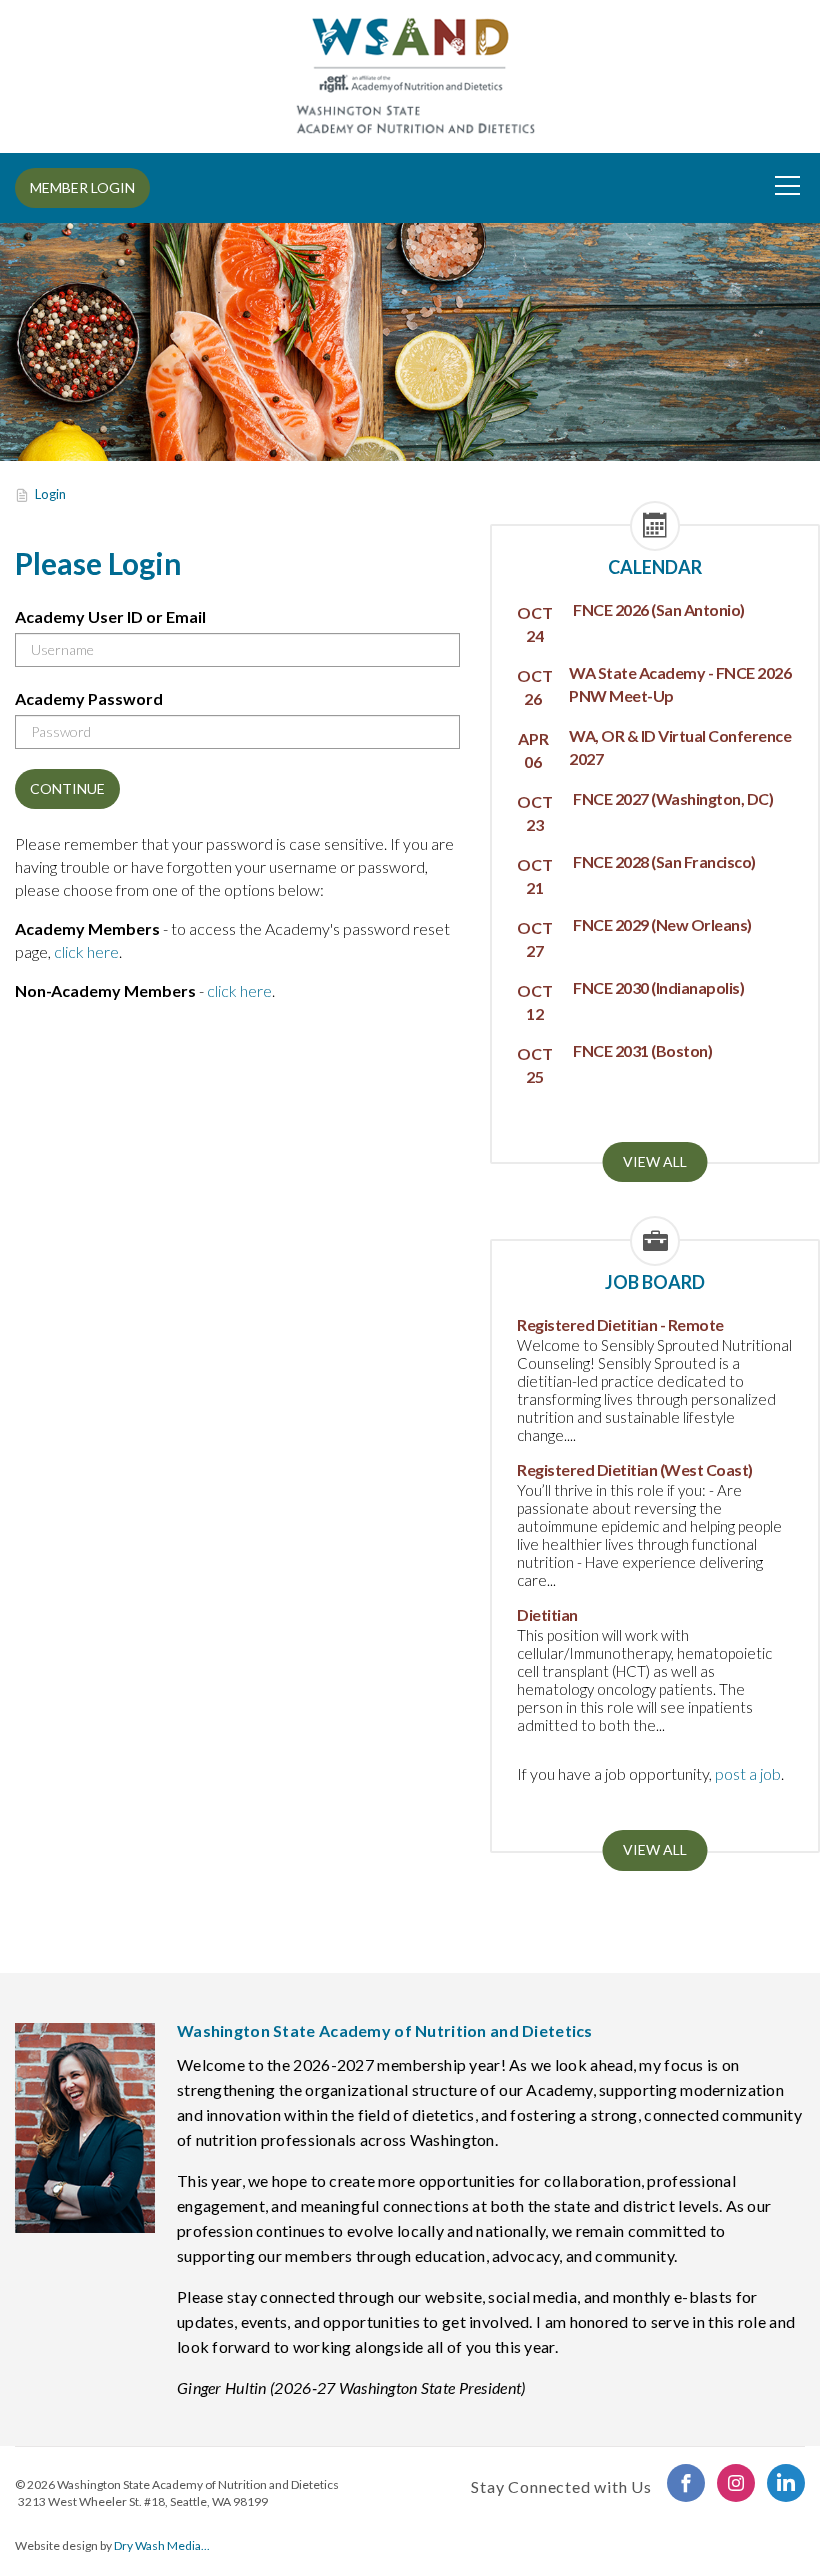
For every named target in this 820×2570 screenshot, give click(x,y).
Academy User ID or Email (110, 616)
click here (86, 951)
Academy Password (89, 698)
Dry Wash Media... (162, 2545)
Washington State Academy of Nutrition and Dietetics (198, 2484)
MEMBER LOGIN (82, 187)
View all (655, 1161)
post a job (748, 1773)
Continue (67, 788)
